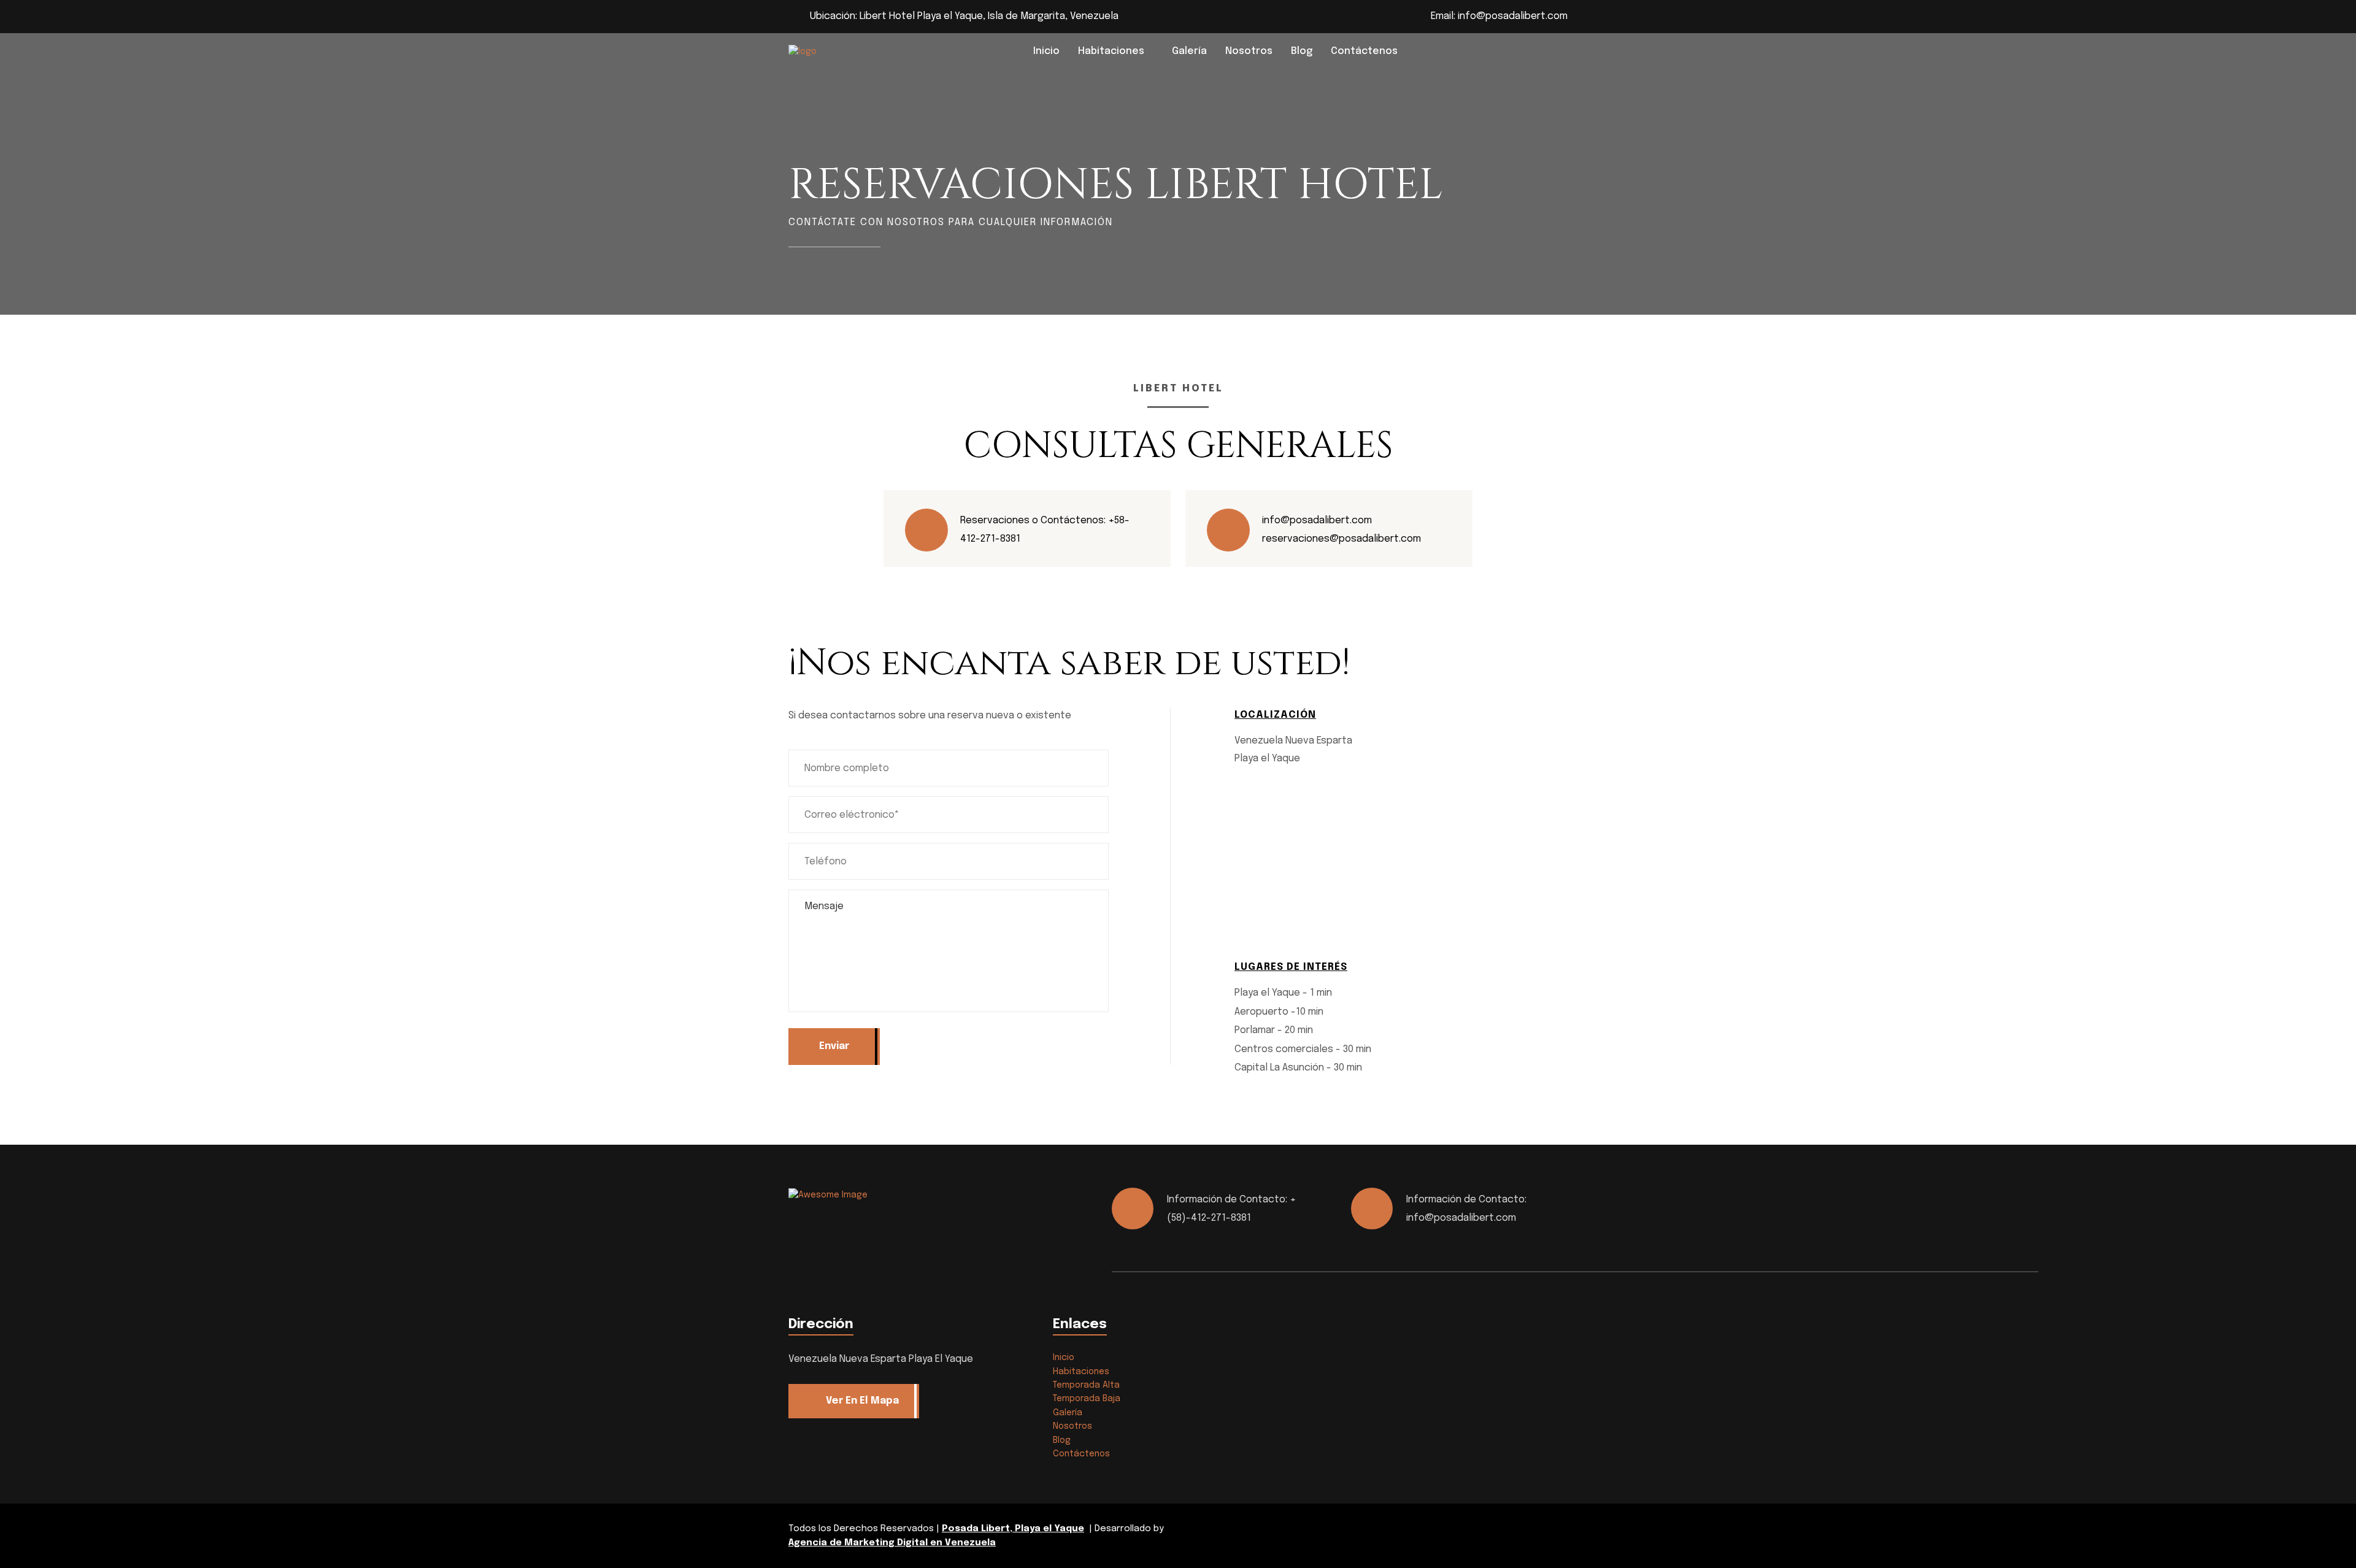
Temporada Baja (1087, 1399)
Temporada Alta (1086, 1385)
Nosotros (1249, 51)
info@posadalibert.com (1513, 16)
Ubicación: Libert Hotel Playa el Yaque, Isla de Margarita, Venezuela (964, 16)
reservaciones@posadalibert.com (1342, 539)
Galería (1189, 51)
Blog (1302, 51)
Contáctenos (1364, 51)
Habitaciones (1111, 51)
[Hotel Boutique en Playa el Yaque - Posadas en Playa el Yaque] (850, 52)
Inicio (1046, 51)
